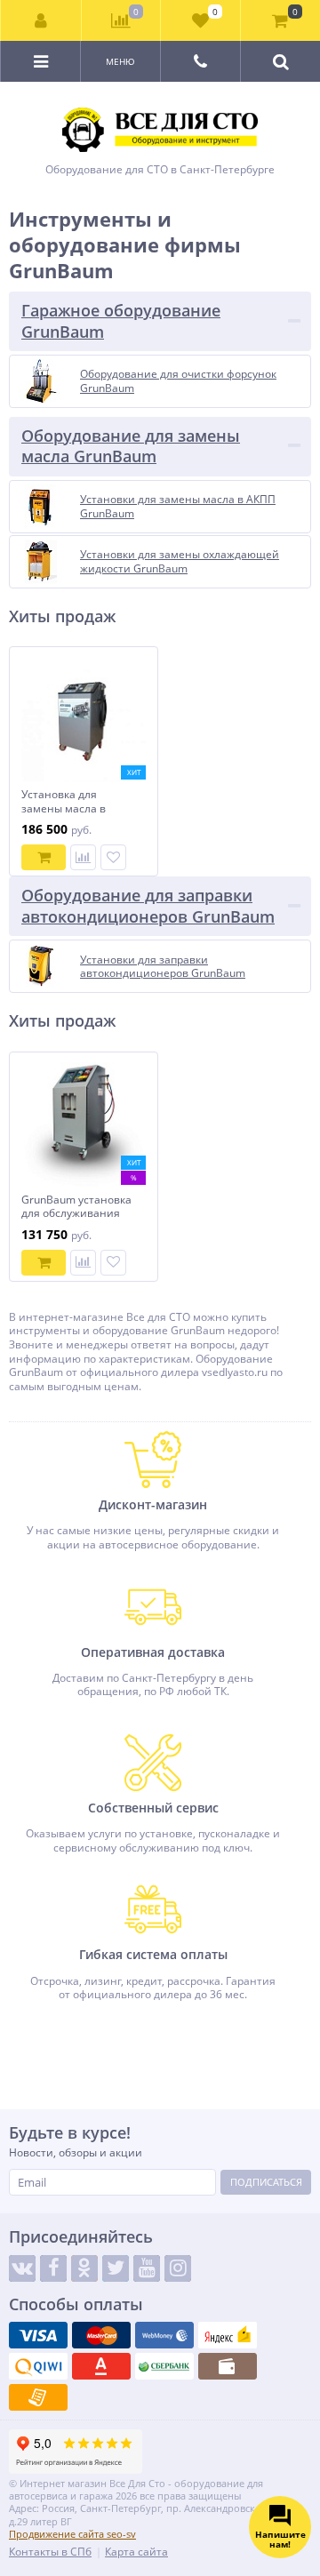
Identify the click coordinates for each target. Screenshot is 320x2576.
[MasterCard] (101, 2335)
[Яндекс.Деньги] (228, 2335)
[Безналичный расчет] (38, 2397)
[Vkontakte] (22, 2268)
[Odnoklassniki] (84, 2268)
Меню (120, 61)
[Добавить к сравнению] (83, 857)
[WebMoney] (164, 2335)
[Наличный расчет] (228, 2366)
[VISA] (38, 2335)
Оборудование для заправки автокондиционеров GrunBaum (148, 905)
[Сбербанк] (164, 2366)
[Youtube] (147, 2268)
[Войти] (41, 20)
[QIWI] (38, 2366)
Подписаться (266, 2182)
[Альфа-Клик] (101, 2366)
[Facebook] (53, 2268)
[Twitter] (116, 2268)
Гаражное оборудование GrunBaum (121, 320)
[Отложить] (113, 857)
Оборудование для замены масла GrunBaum (131, 446)
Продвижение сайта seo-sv (72, 2534)
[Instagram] (178, 2268)
